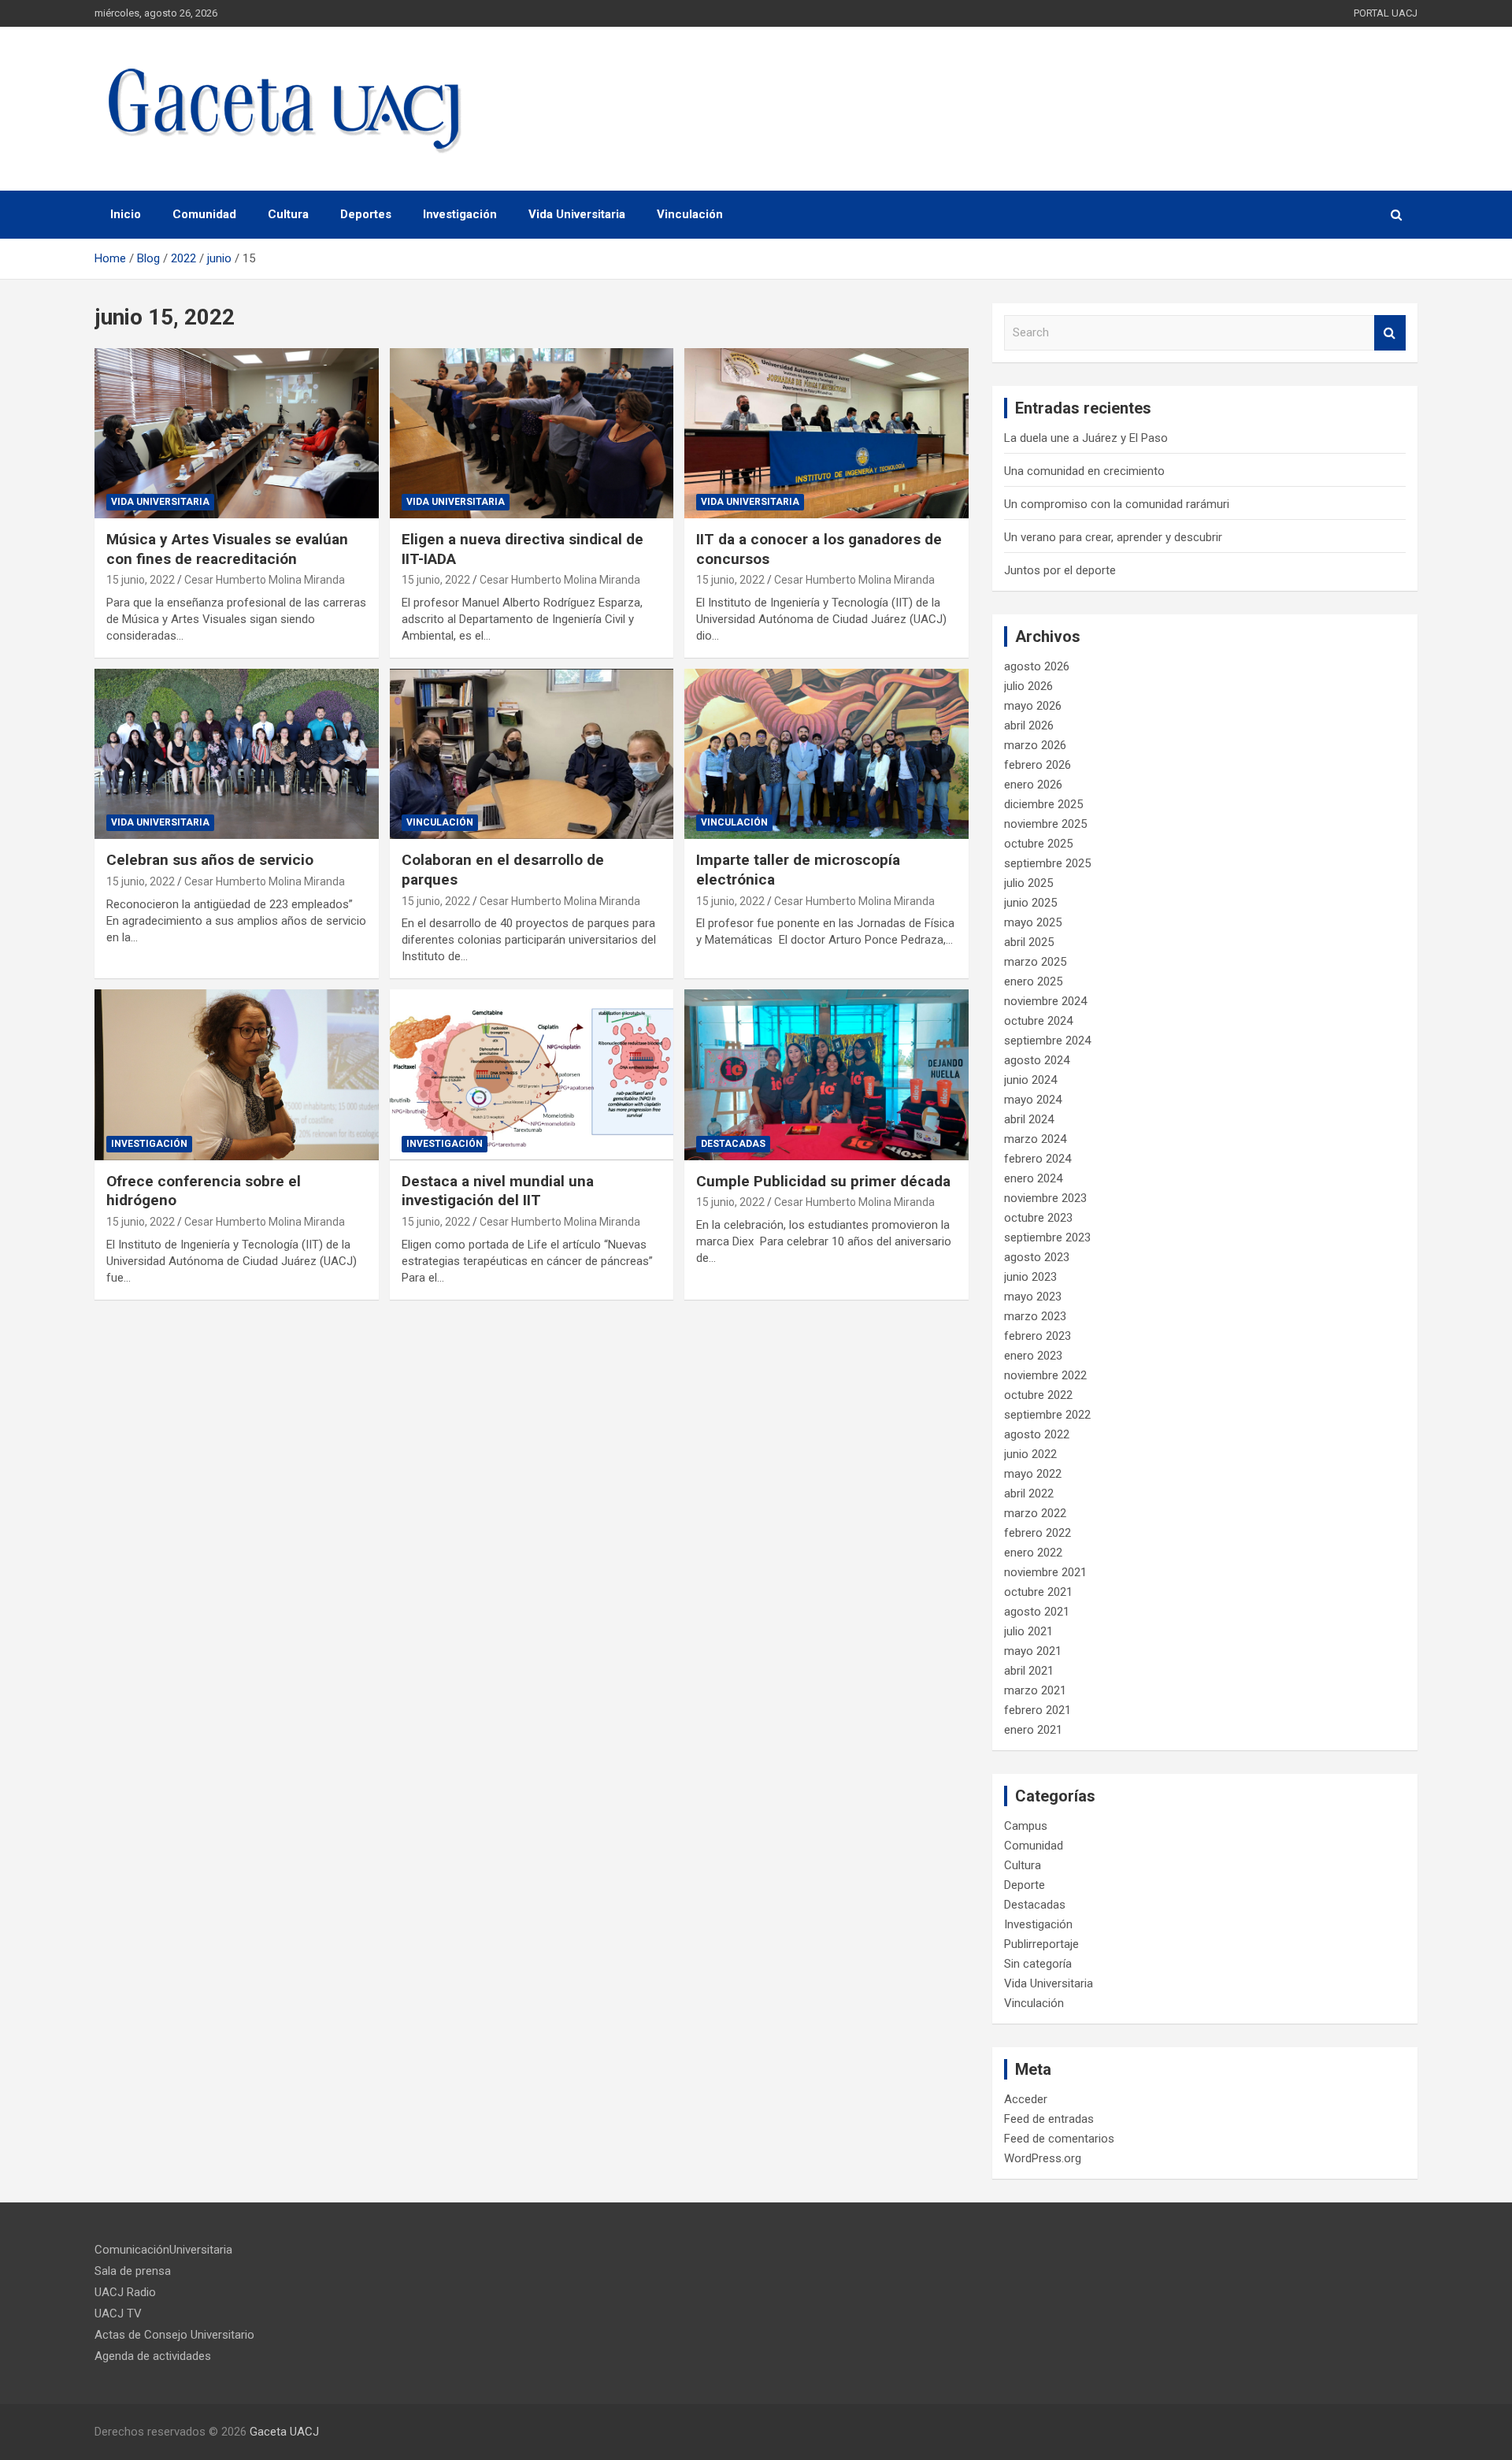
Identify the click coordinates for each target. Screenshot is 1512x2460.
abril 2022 (1029, 1493)
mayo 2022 (1033, 1474)
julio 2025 (1028, 883)
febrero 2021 (1038, 1710)
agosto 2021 (1037, 1612)
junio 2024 (1030, 1080)
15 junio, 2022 (141, 580)
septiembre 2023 (1047, 1237)
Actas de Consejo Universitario (174, 2335)
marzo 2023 (1035, 1316)
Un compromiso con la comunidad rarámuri (1117, 504)
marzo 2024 (1035, 1139)
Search (1390, 333)
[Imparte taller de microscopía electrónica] (826, 754)
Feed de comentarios (1059, 2139)
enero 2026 (1033, 785)
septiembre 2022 (1047, 1415)
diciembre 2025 (1043, 804)
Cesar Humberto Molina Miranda (265, 580)
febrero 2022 (1038, 1533)
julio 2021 (1028, 1631)
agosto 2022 (1037, 1434)
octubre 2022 (1038, 1395)
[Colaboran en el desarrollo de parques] (532, 754)
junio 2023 (1030, 1277)
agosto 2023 (1037, 1257)
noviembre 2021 (1045, 1572)
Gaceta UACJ (284, 2432)
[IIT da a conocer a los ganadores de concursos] (826, 433)
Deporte (1025, 1885)
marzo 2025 (1035, 962)
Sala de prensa (133, 2271)
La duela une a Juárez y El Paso (1086, 438)
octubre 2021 (1038, 1592)
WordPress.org (1043, 2158)
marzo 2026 (1035, 745)
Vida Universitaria (577, 214)
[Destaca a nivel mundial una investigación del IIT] (532, 1075)
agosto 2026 (1037, 666)
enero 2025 (1033, 981)
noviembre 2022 (1045, 1375)
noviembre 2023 (1045, 1198)
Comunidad (204, 214)
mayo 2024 (1033, 1100)
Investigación (460, 214)
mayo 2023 (1033, 1297)
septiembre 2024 (1047, 1041)
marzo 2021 (1035, 1690)
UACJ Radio (125, 2292)
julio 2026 (1028, 686)
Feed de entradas (1049, 2119)
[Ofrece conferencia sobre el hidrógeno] (237, 1075)
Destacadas (733, 1144)
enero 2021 (1033, 1730)
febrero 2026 (1038, 765)
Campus (1026, 1826)
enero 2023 (1033, 1356)
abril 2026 (1029, 725)
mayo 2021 (1033, 1651)
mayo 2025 (1033, 922)
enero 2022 (1033, 1553)
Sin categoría (1038, 1964)
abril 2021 (1029, 1671)
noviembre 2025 (1045, 824)
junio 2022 (1030, 1454)
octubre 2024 (1038, 1021)
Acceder (1026, 2099)
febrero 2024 (1038, 1159)
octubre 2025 (1038, 844)
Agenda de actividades (153, 2356)
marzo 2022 (1035, 1513)
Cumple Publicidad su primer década (823, 1181)
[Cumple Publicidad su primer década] (826, 1075)
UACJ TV (118, 2313)
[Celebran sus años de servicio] (237, 754)
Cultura (288, 214)
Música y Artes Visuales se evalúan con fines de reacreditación (227, 549)
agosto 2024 (1037, 1060)
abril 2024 (1029, 1119)
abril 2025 (1029, 942)
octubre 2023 (1038, 1218)
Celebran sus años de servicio (210, 860)
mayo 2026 (1033, 706)
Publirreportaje (1041, 1944)
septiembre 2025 (1047, 863)
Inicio (126, 214)
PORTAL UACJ (1386, 13)
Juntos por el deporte (1060, 570)
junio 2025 (1030, 903)
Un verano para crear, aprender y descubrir (1113, 537)
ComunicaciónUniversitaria (163, 2250)
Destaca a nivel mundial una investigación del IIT (498, 1191)
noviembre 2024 (1045, 1001)
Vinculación (690, 214)
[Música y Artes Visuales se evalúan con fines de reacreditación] (237, 433)
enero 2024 (1033, 1178)
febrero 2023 (1038, 1336)
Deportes (366, 214)
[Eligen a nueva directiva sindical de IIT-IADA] (532, 433)
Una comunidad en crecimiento (1084, 471)
